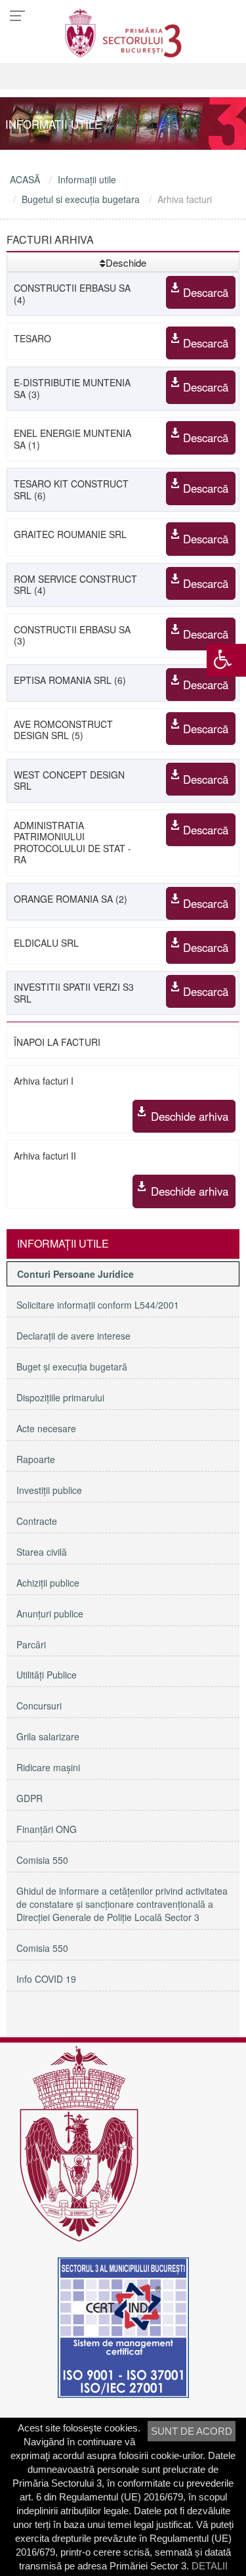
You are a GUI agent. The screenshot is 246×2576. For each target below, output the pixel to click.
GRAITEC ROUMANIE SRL (70, 534)
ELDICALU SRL (46, 943)
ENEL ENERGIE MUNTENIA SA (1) (72, 439)
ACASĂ (25, 179)
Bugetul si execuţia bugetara (81, 199)
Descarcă (206, 292)
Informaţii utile (87, 179)
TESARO (32, 338)
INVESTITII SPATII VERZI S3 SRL (74, 993)
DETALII (210, 2566)
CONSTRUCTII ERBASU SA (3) (72, 635)
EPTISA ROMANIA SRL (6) (70, 680)
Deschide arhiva (190, 1116)
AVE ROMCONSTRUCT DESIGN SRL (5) (63, 730)
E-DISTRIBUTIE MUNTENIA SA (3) (72, 388)
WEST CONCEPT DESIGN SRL (69, 780)
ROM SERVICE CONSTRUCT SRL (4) (75, 585)
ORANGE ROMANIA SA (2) (71, 899)
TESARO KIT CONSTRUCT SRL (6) (71, 489)
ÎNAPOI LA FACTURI (57, 1042)
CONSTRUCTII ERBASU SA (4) (72, 294)
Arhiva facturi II (45, 1156)
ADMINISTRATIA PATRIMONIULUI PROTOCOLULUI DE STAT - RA (72, 843)
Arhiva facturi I (44, 1081)
